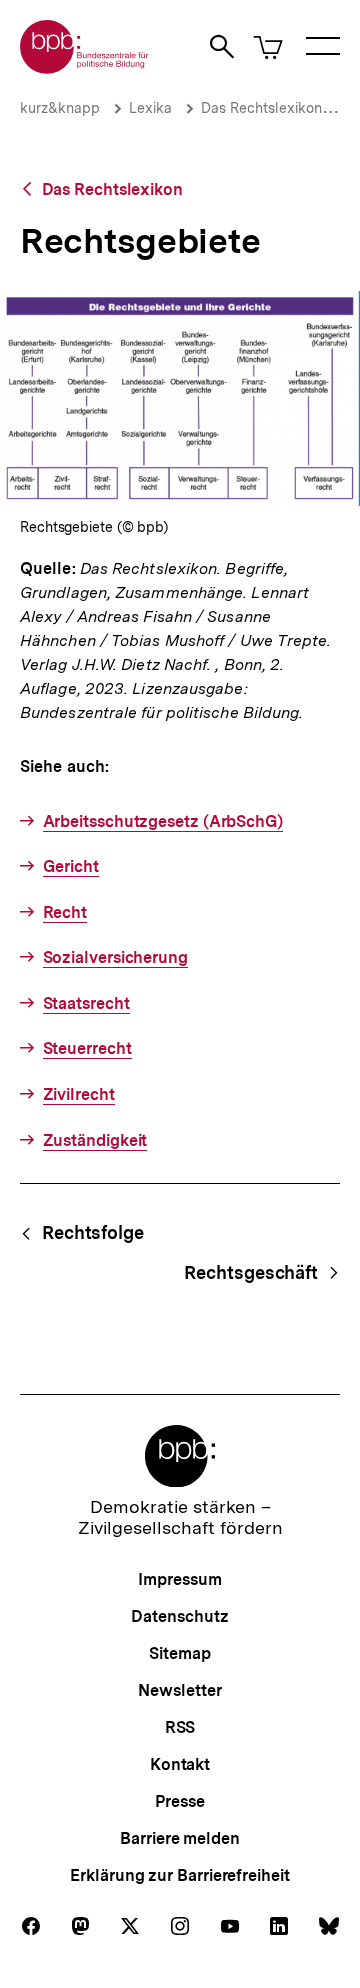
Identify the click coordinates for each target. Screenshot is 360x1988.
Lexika (150, 108)
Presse (179, 1801)
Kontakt (180, 1764)
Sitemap (179, 1653)
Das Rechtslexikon (261, 108)
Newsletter (179, 1690)
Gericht (71, 866)
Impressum (179, 1579)
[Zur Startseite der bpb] (85, 67)
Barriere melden (180, 1838)
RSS (180, 1727)
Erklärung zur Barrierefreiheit (179, 1875)
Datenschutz (179, 1616)
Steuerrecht (87, 1048)
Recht (65, 912)
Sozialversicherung (115, 957)
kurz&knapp (60, 108)
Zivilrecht (79, 1094)
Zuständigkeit (95, 1140)
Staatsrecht (86, 1003)
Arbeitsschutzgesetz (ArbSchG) (163, 821)
